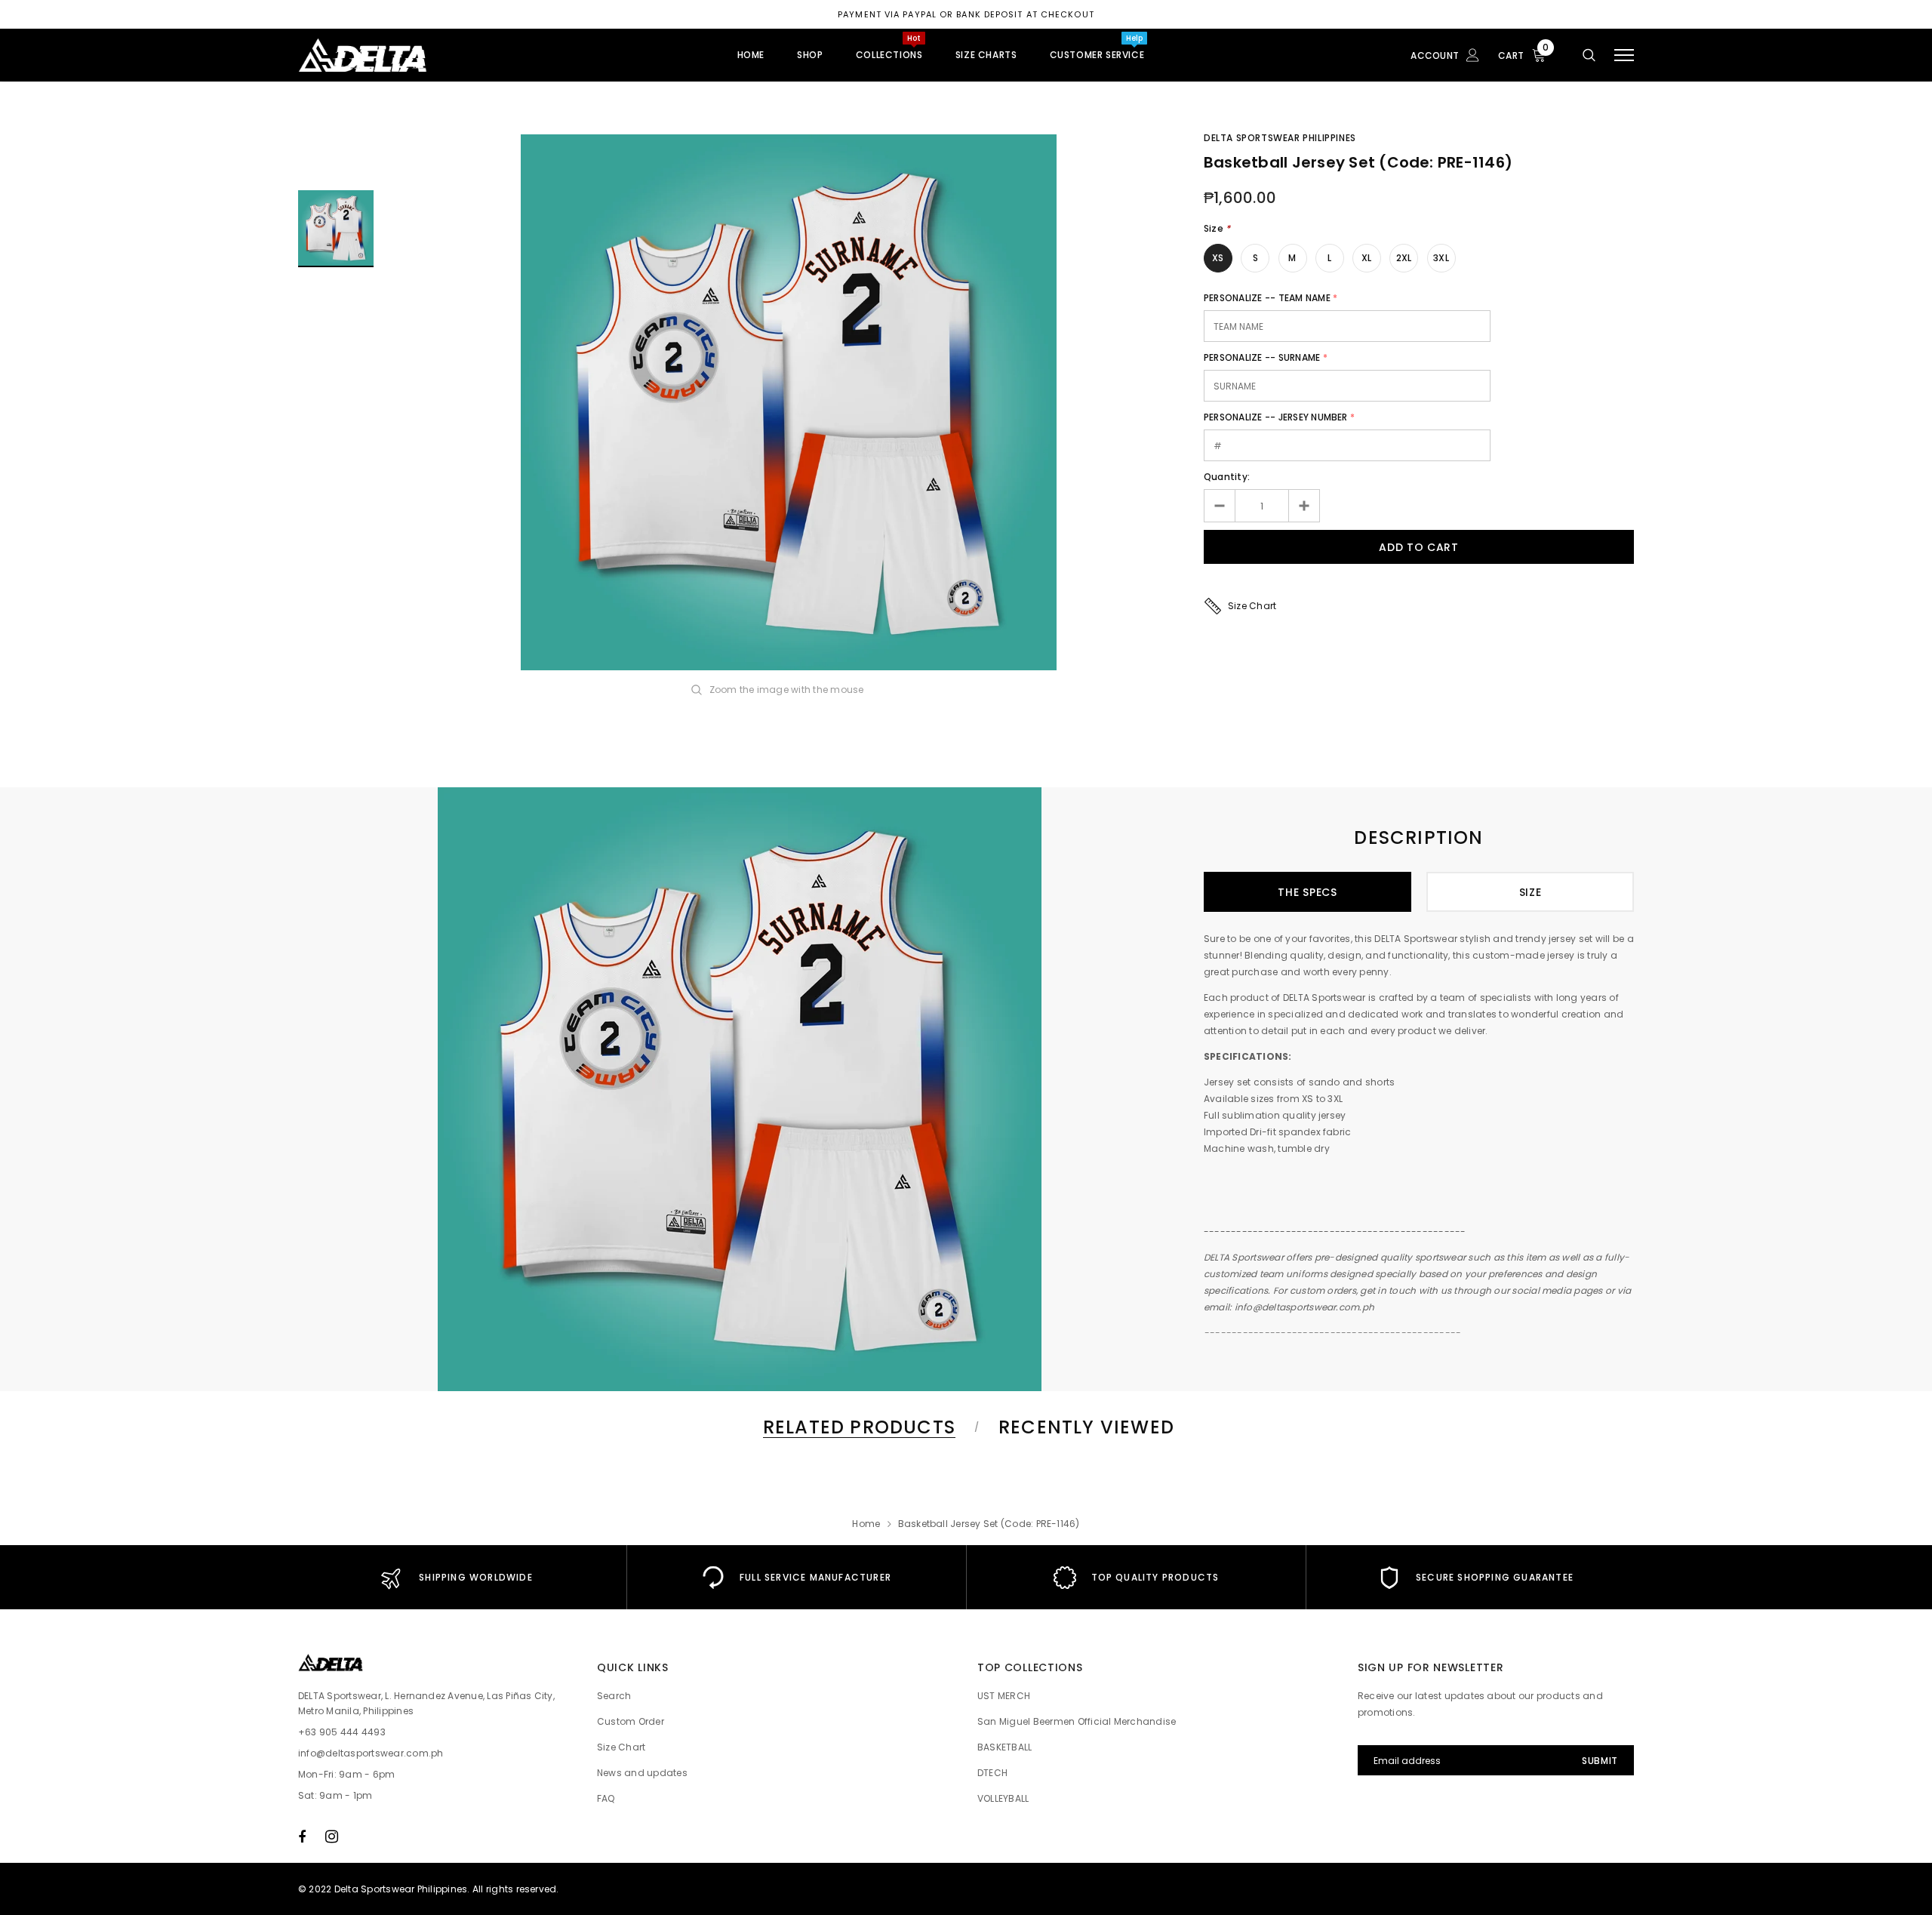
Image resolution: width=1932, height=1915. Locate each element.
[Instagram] (332, 1836)
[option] (789, 402)
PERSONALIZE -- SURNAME (1262, 357)
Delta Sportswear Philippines (1280, 138)
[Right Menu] (1624, 55)
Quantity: (1227, 477)
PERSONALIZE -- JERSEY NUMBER (1276, 417)
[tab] (857, 1427)
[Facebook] (302, 1836)
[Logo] (414, 55)
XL (1366, 258)
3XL (1441, 258)
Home (866, 1524)
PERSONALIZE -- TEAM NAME (1267, 298)
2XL (1404, 258)
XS (1218, 258)
